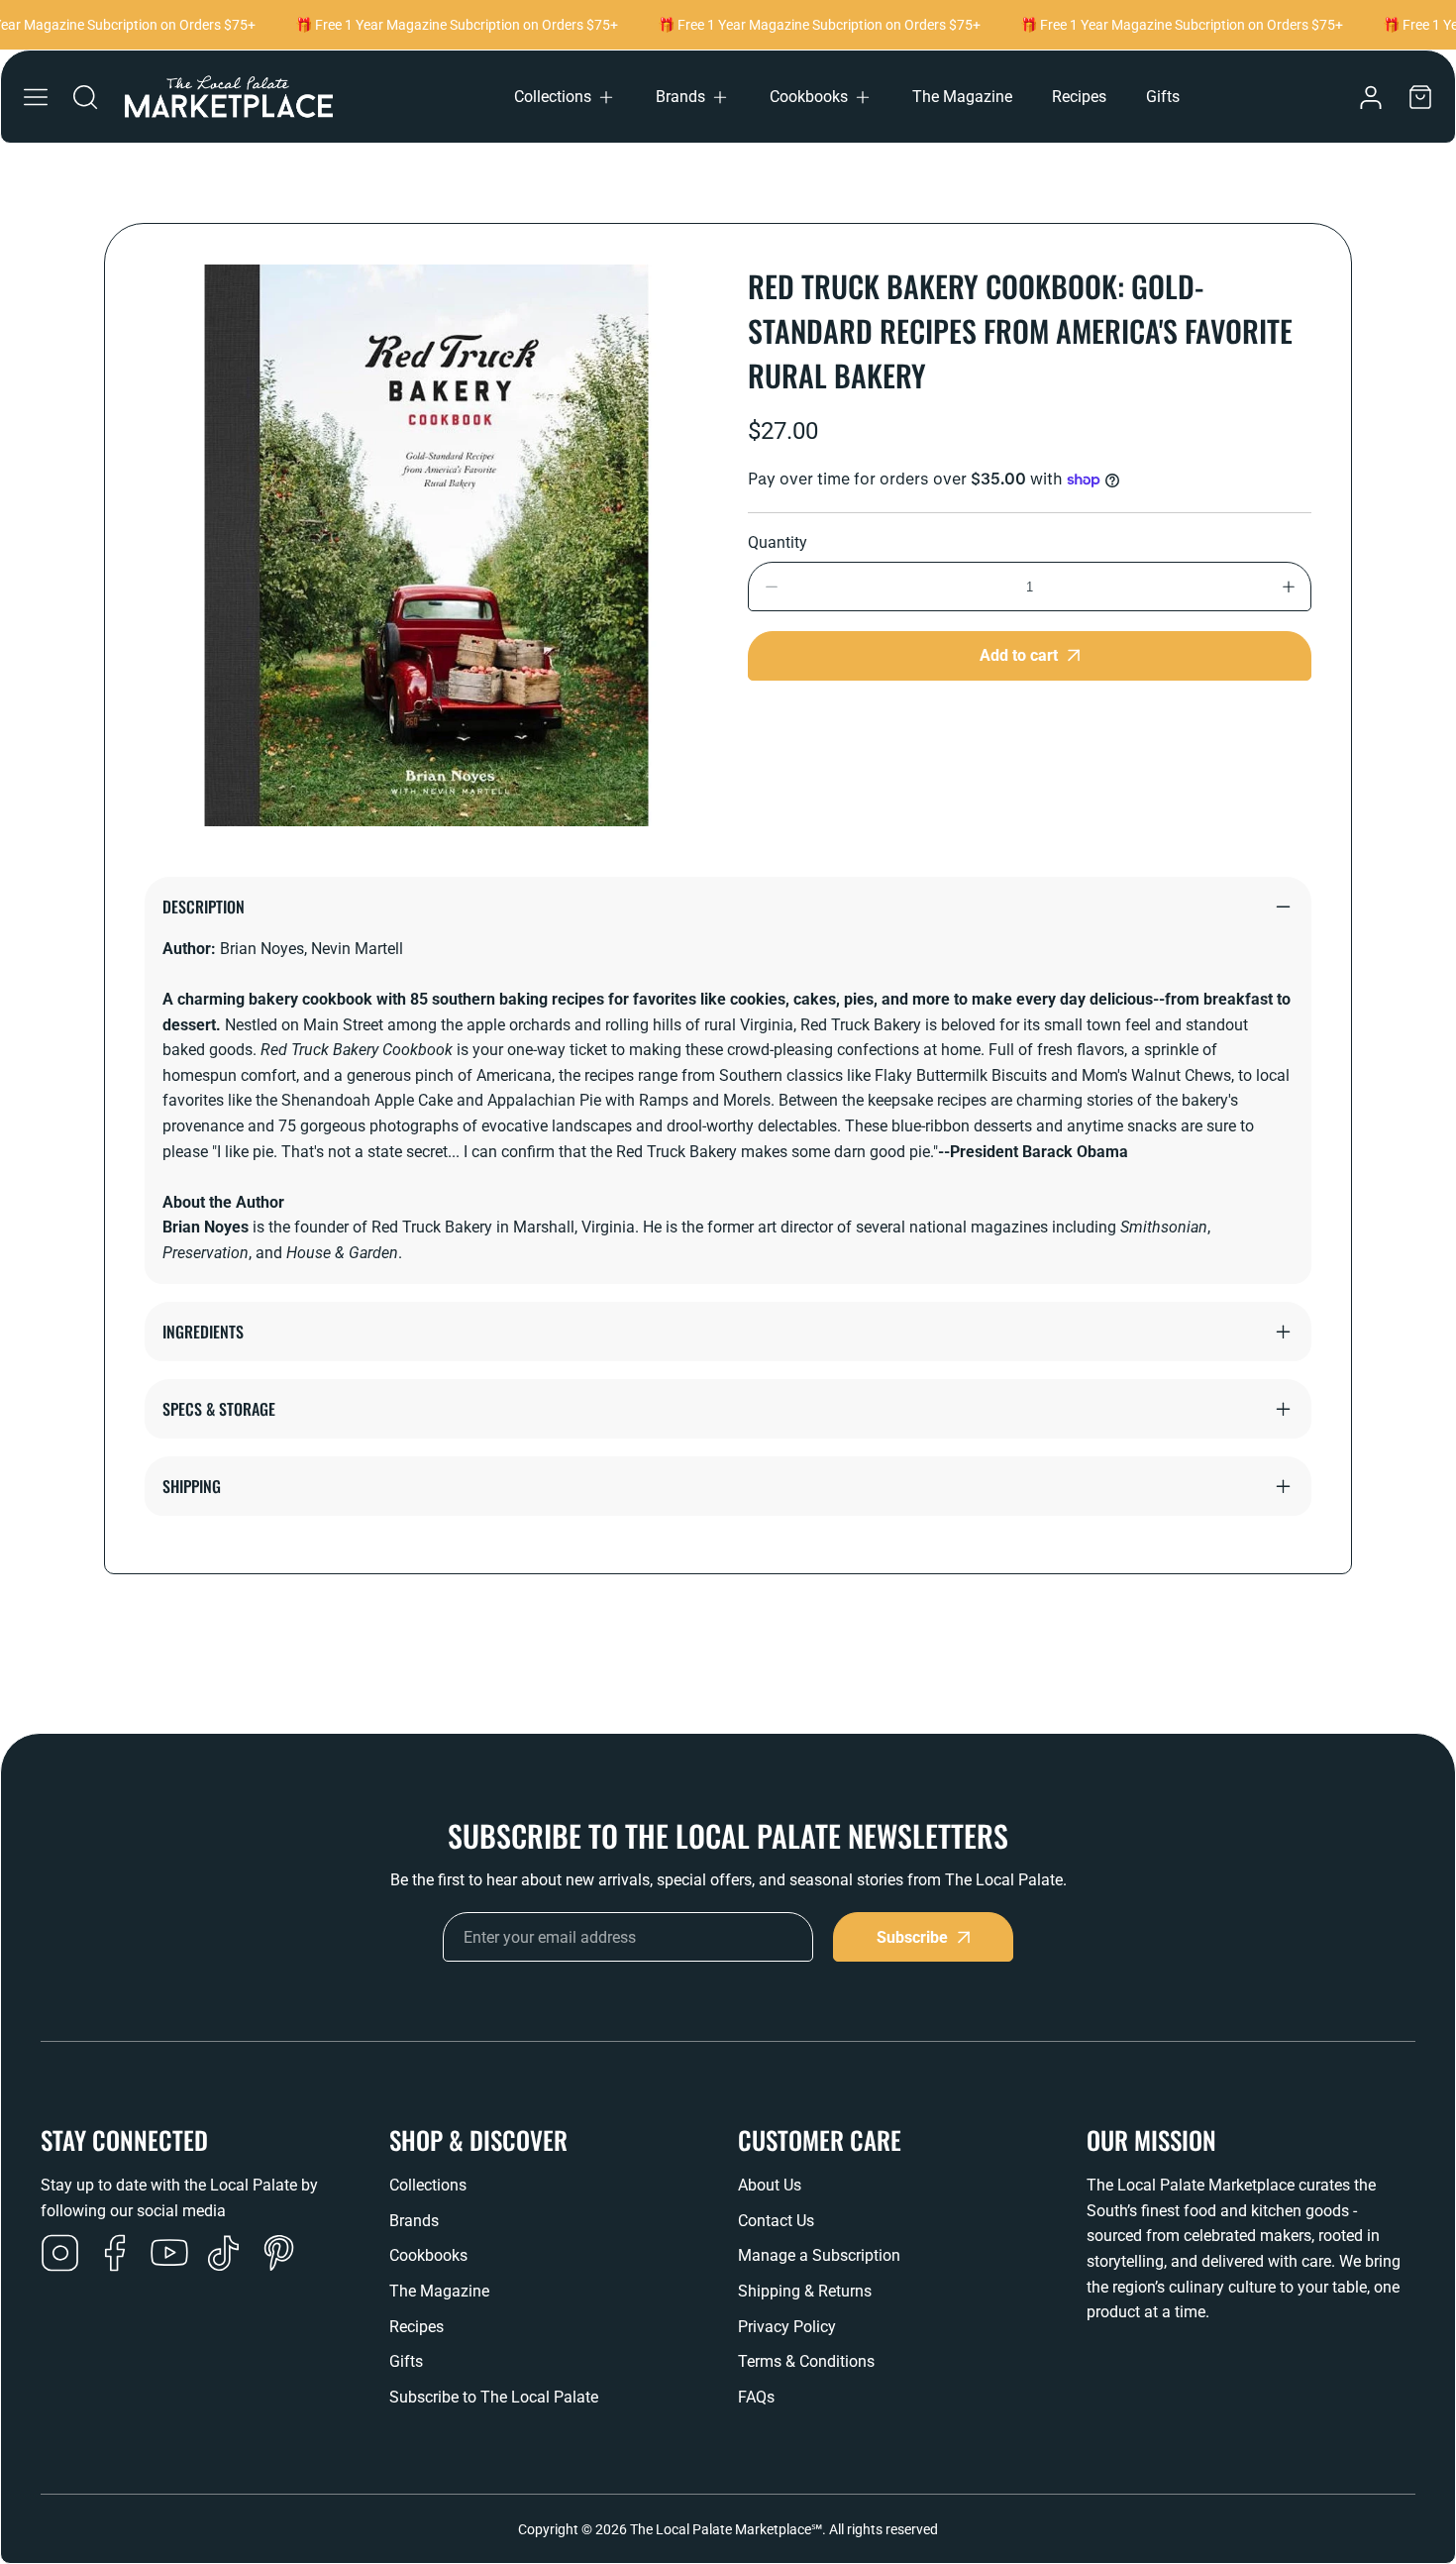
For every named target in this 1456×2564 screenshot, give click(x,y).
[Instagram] (60, 2255)
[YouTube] (169, 2255)
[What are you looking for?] (85, 97)
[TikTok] (224, 2255)
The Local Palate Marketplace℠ (726, 2529)
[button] (565, 97)
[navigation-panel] (36, 97)
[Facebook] (115, 2255)
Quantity (778, 542)
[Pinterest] (278, 2255)
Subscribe (912, 1937)
